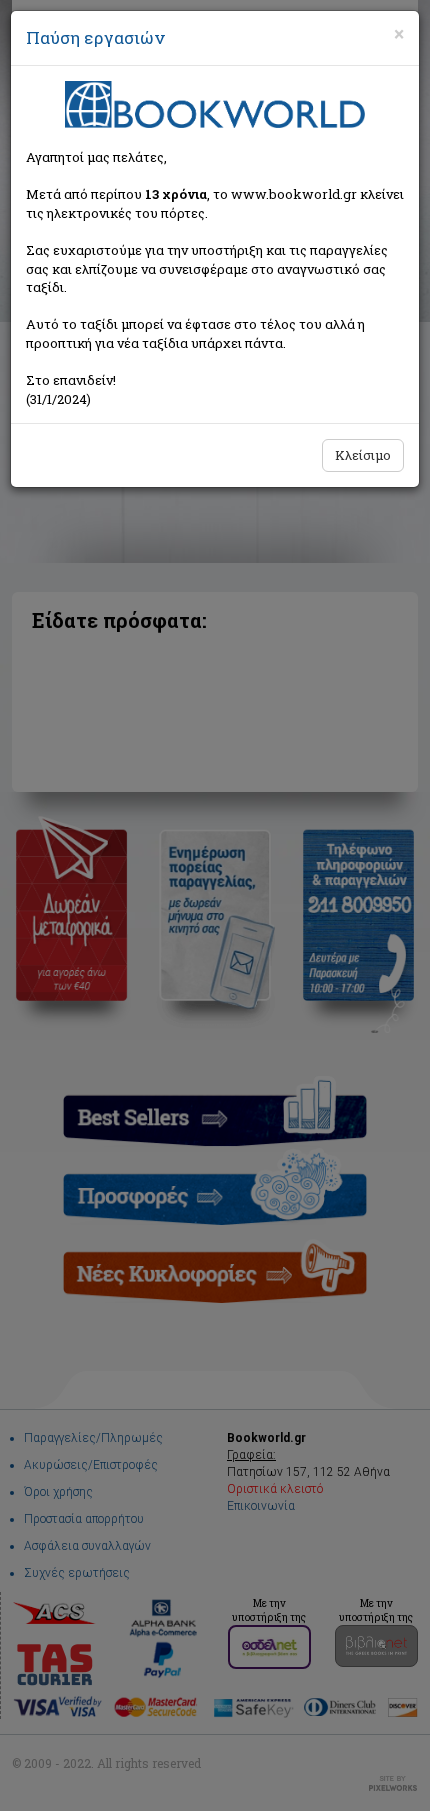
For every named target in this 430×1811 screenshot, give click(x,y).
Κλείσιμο (363, 455)
